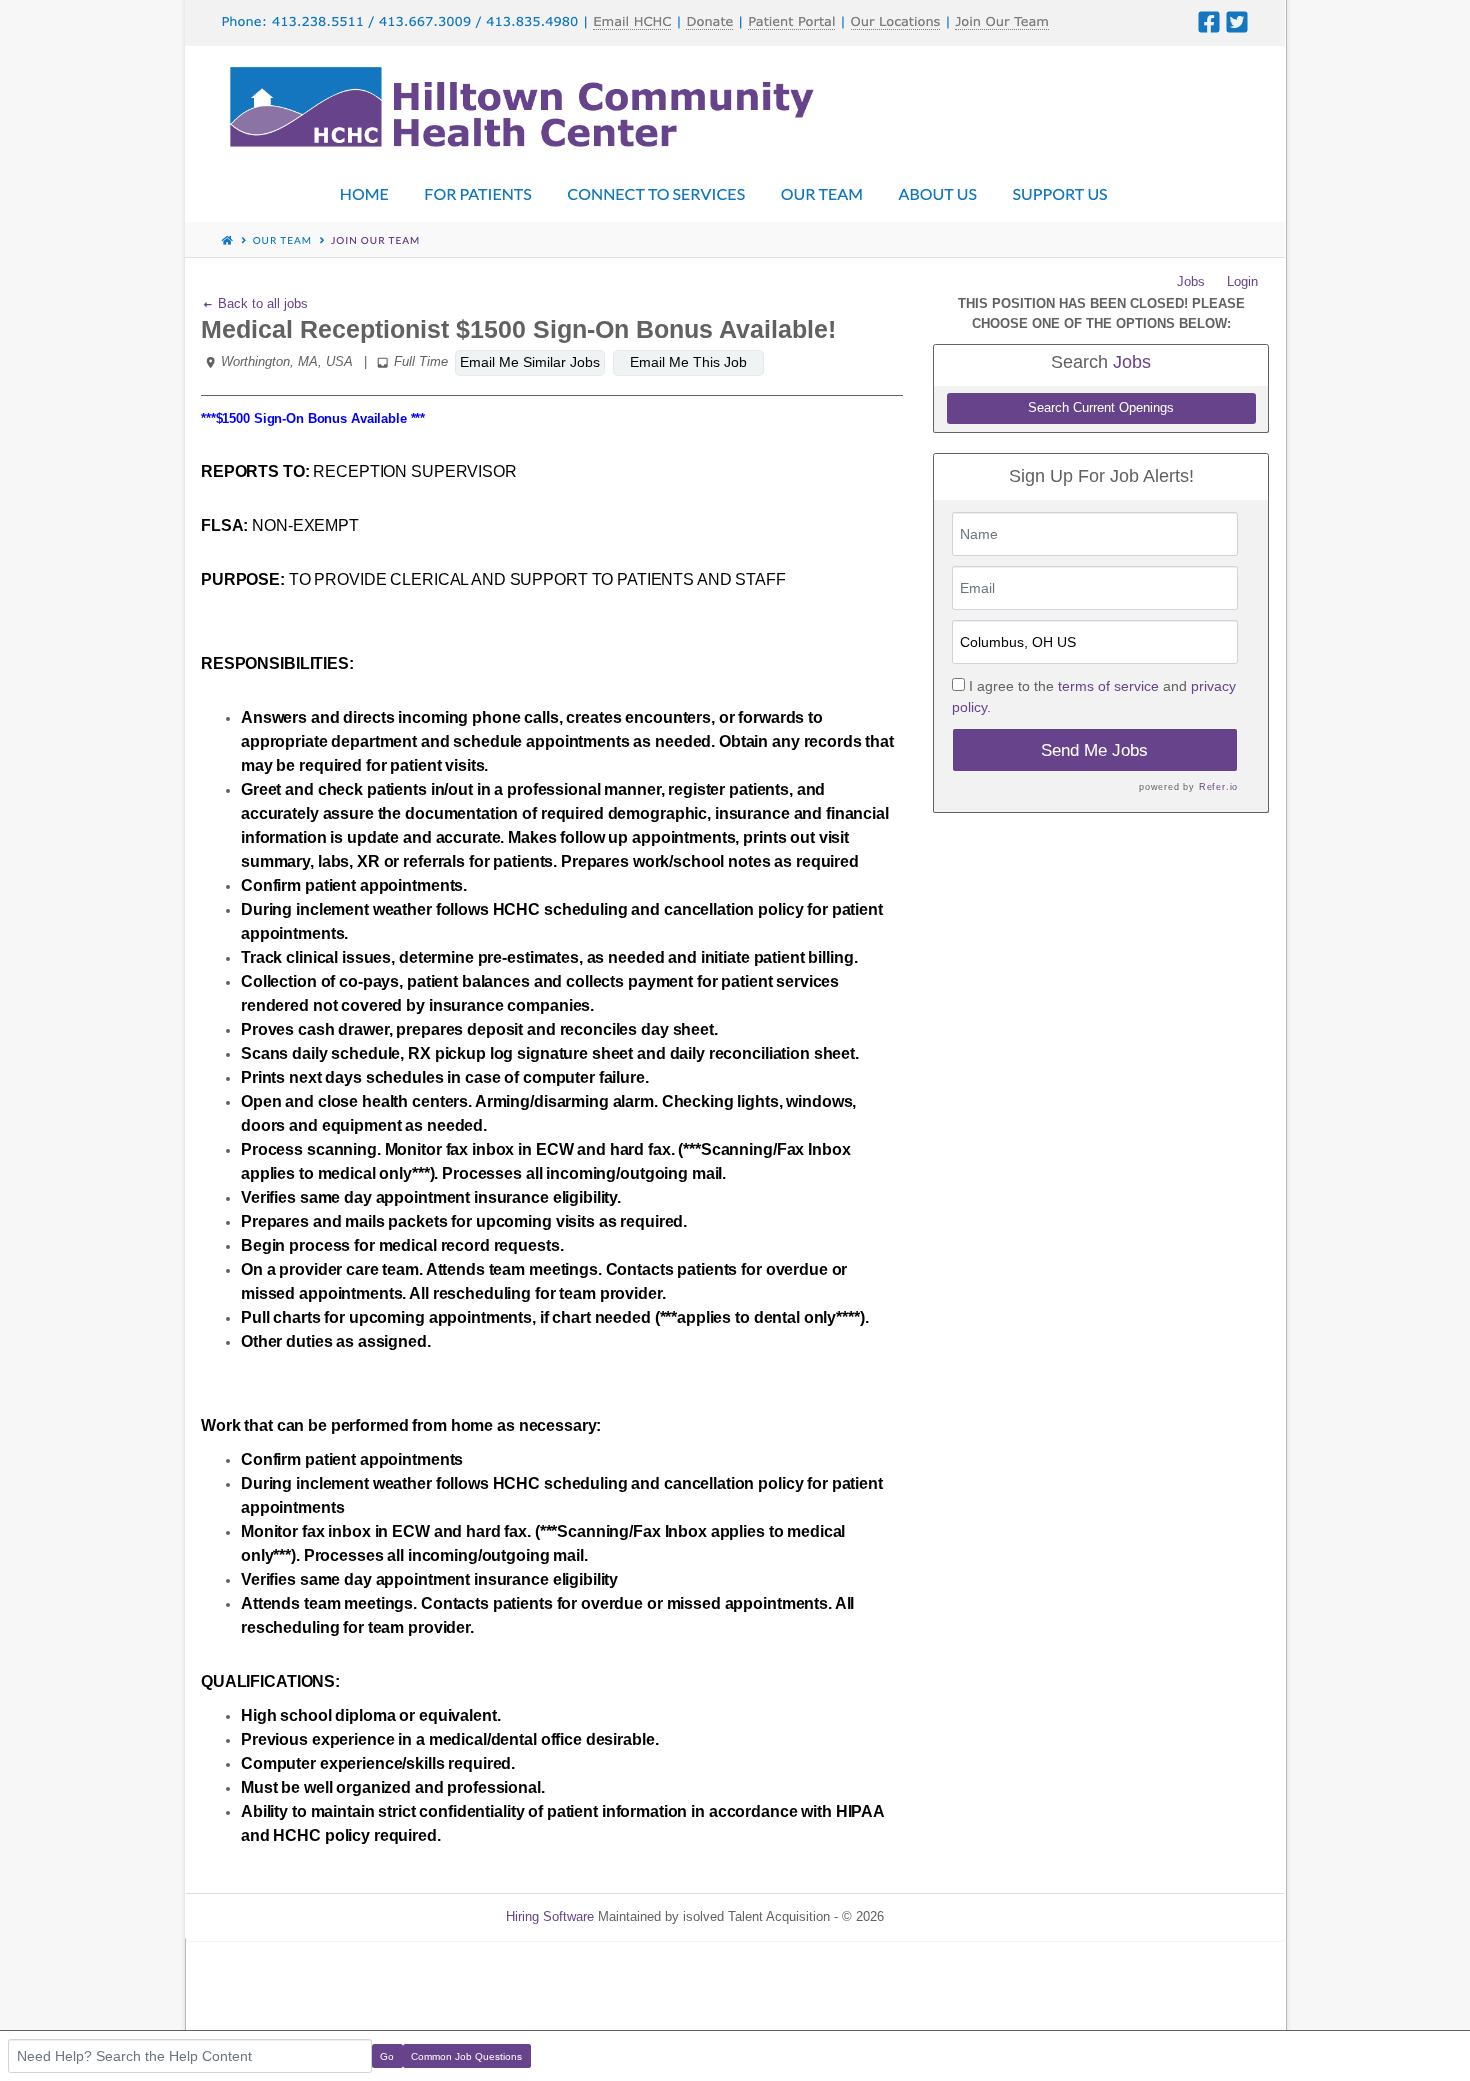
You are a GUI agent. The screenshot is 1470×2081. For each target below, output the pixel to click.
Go (387, 2056)
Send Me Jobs (1094, 750)
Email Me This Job (688, 362)
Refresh (942, 1916)
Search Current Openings (1101, 408)
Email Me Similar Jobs (530, 362)
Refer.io (1218, 787)
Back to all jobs (261, 303)
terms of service (1108, 686)
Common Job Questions (466, 2056)
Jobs (1191, 281)
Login (1242, 281)
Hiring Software (550, 1916)
